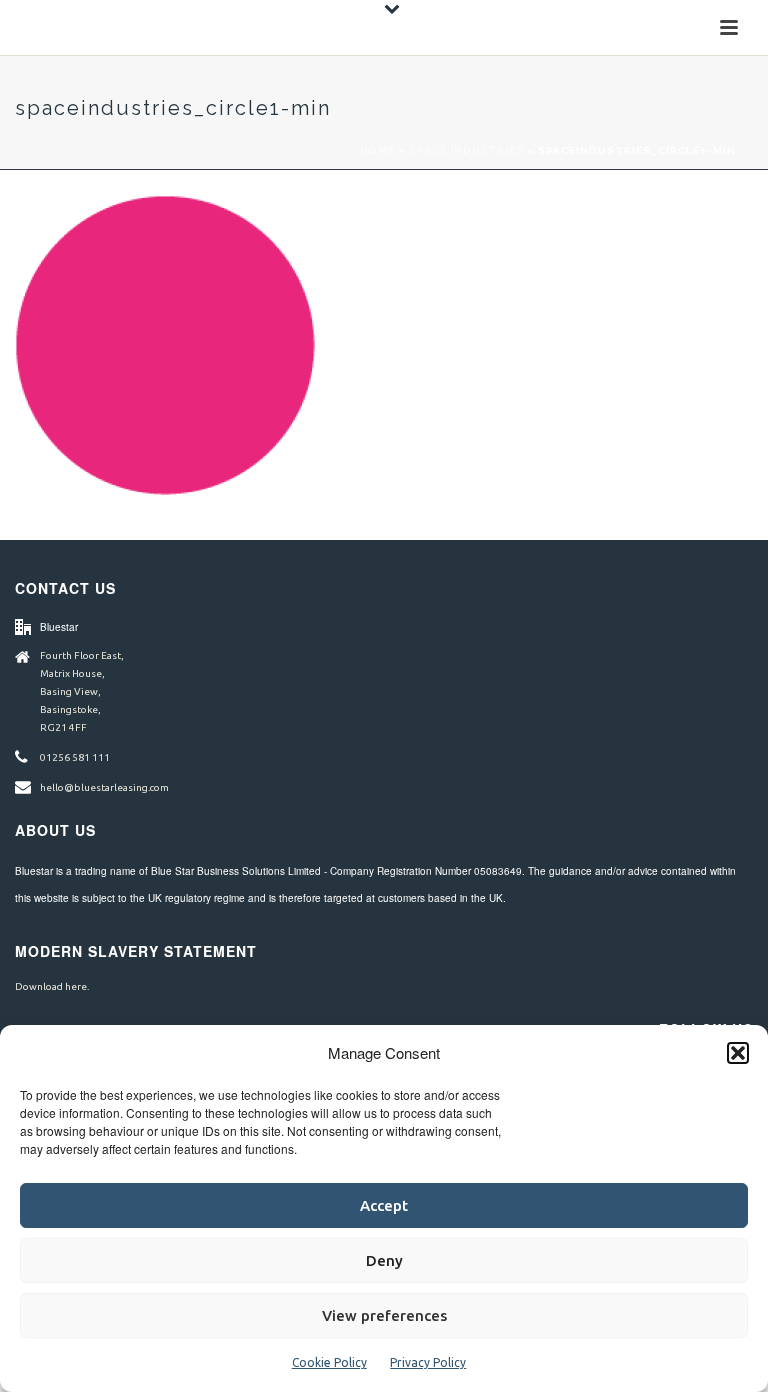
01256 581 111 (75, 757)
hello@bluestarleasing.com (104, 787)
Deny (384, 1260)
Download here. (52, 986)
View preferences (384, 1315)
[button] (738, 1053)
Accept (384, 1205)
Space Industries (466, 150)
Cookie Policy (329, 1362)
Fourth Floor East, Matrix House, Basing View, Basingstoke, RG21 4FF (82, 691)
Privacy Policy (428, 1362)
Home (377, 150)
